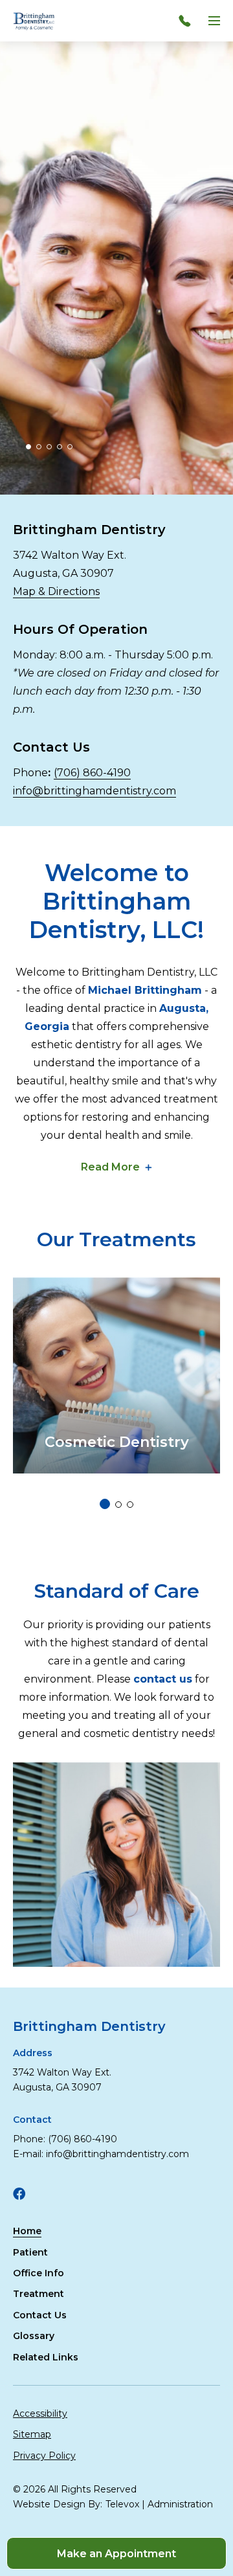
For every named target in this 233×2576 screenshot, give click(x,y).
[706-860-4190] (188, 21)
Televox (122, 2504)
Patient (30, 2252)
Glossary (34, 2336)
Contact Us (51, 747)
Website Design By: (58, 2504)
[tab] (28, 447)
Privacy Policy (44, 2456)
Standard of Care (117, 1591)
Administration (180, 2504)
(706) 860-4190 (92, 773)
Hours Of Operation (80, 629)
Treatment (39, 2294)
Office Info (39, 2273)
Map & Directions (56, 591)
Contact (32, 2120)
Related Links (46, 2357)
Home (27, 2231)
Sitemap (32, 2434)
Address (33, 2053)
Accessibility (40, 2414)
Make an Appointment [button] (116, 2554)
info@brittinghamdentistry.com (94, 791)
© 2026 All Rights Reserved (75, 2489)
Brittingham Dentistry (91, 530)
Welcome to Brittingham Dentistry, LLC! (116, 901)
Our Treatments (116, 1239)
